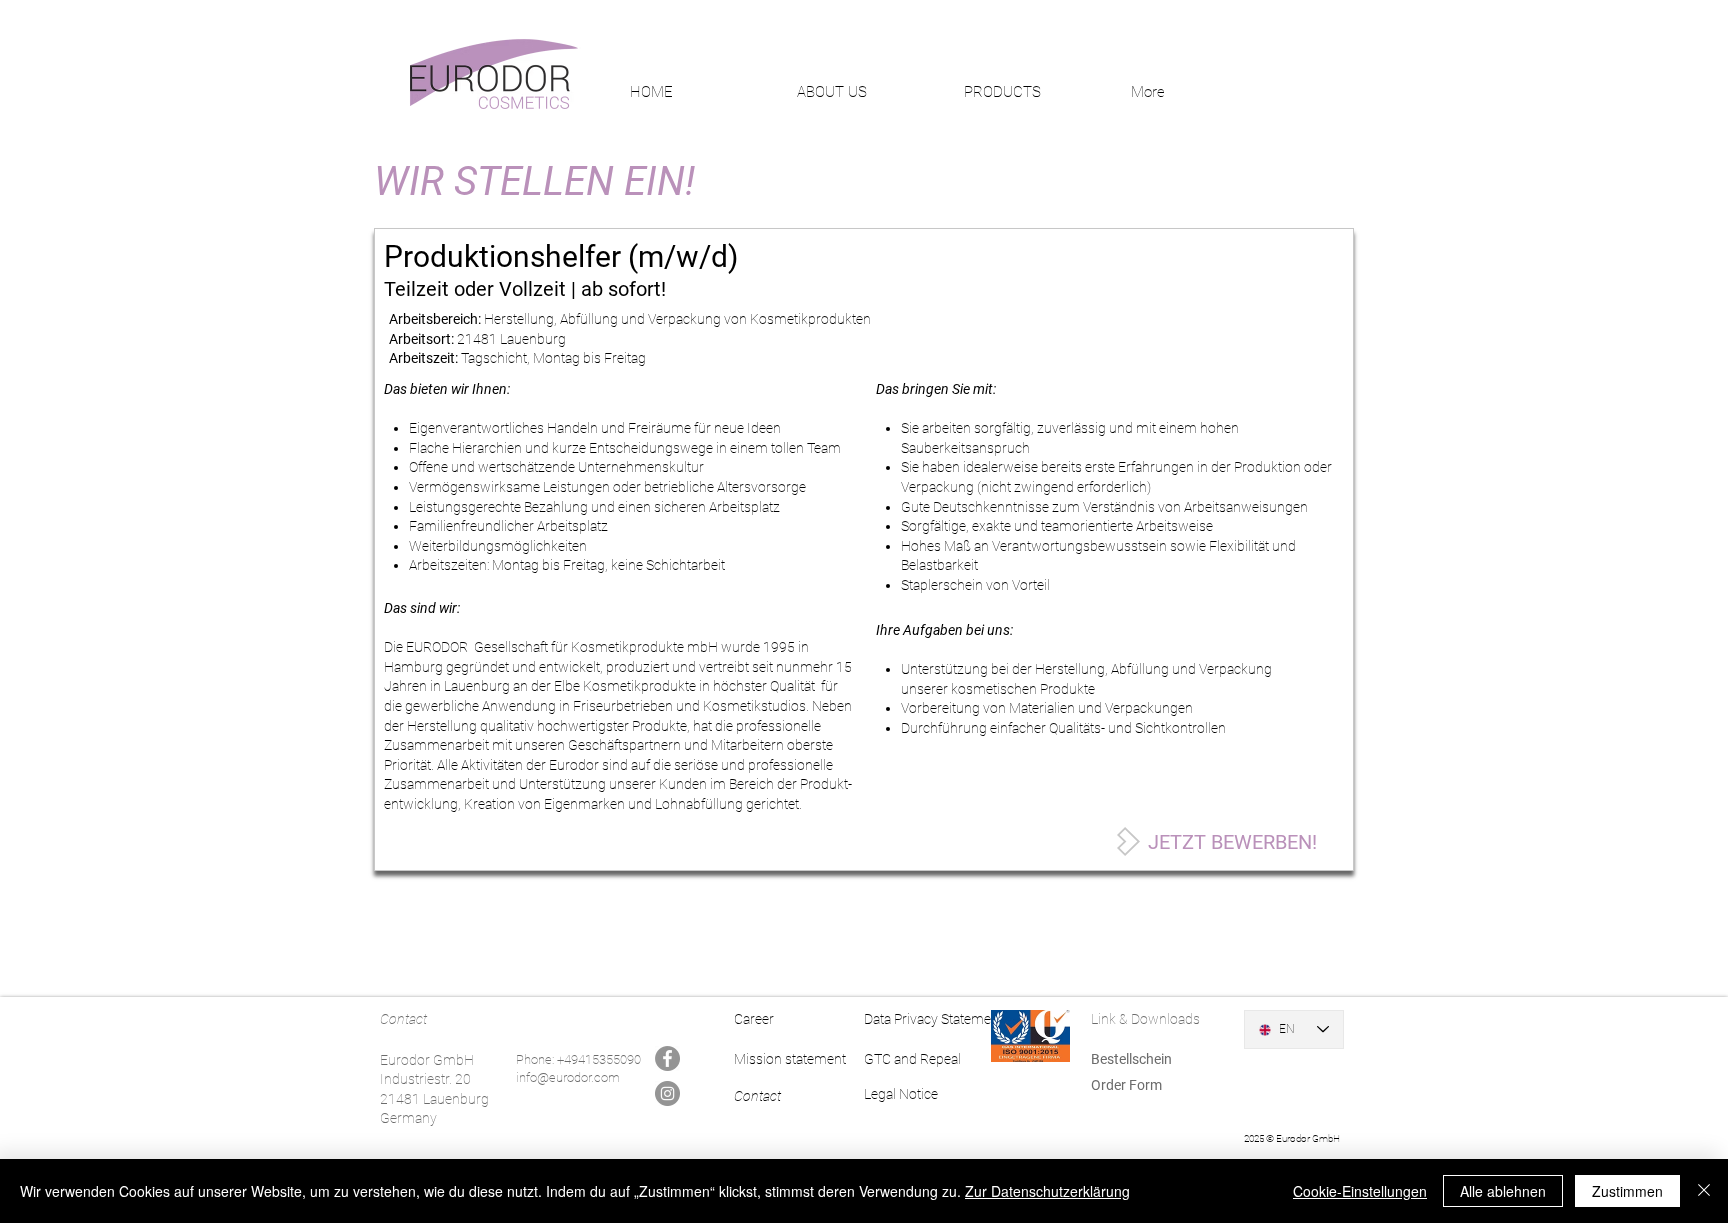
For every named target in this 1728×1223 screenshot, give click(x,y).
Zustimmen (1627, 1191)
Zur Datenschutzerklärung (1047, 1191)
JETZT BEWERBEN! (1232, 842)
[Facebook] (667, 1058)
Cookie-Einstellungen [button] (1360, 1191)
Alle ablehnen (1503, 1191)
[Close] (1704, 1191)
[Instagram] (667, 1093)
